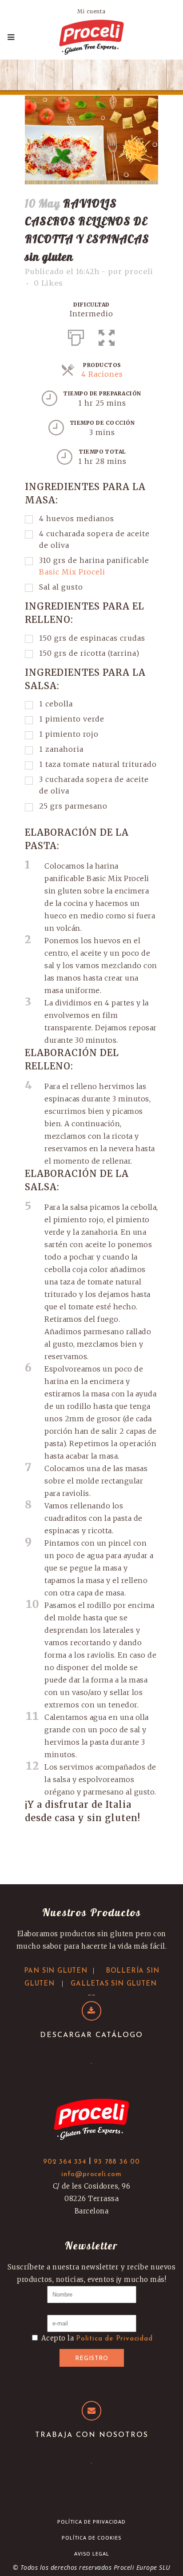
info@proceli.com (91, 2175)
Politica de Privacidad (114, 2339)
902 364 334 (65, 2162)
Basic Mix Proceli (72, 572)
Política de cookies (91, 2538)
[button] (107, 336)
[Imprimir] (76, 336)
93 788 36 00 (117, 2162)
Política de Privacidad (91, 2522)
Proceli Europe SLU (142, 2567)
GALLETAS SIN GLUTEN (113, 1984)
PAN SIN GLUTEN (56, 1971)
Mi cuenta (91, 11)
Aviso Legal (92, 2554)
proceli (139, 271)
